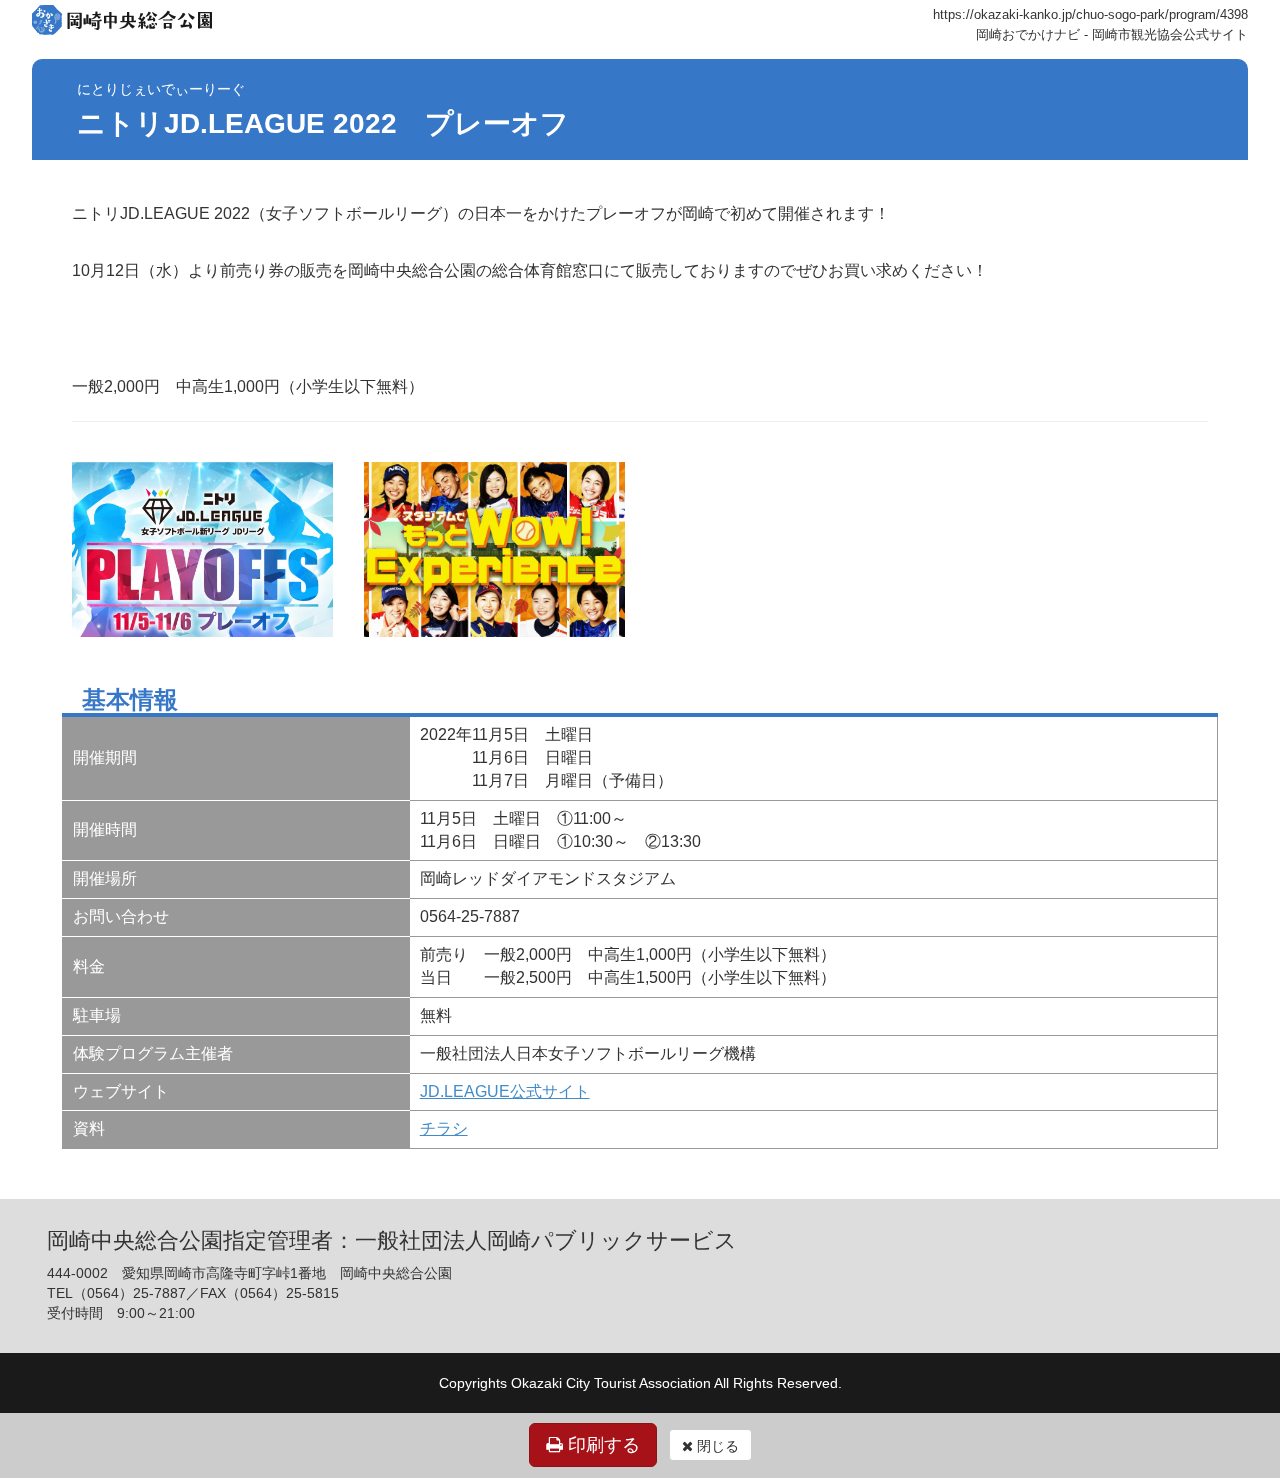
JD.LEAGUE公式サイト (505, 1091)
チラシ (444, 1128)
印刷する (601, 1445)
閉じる (716, 1446)
